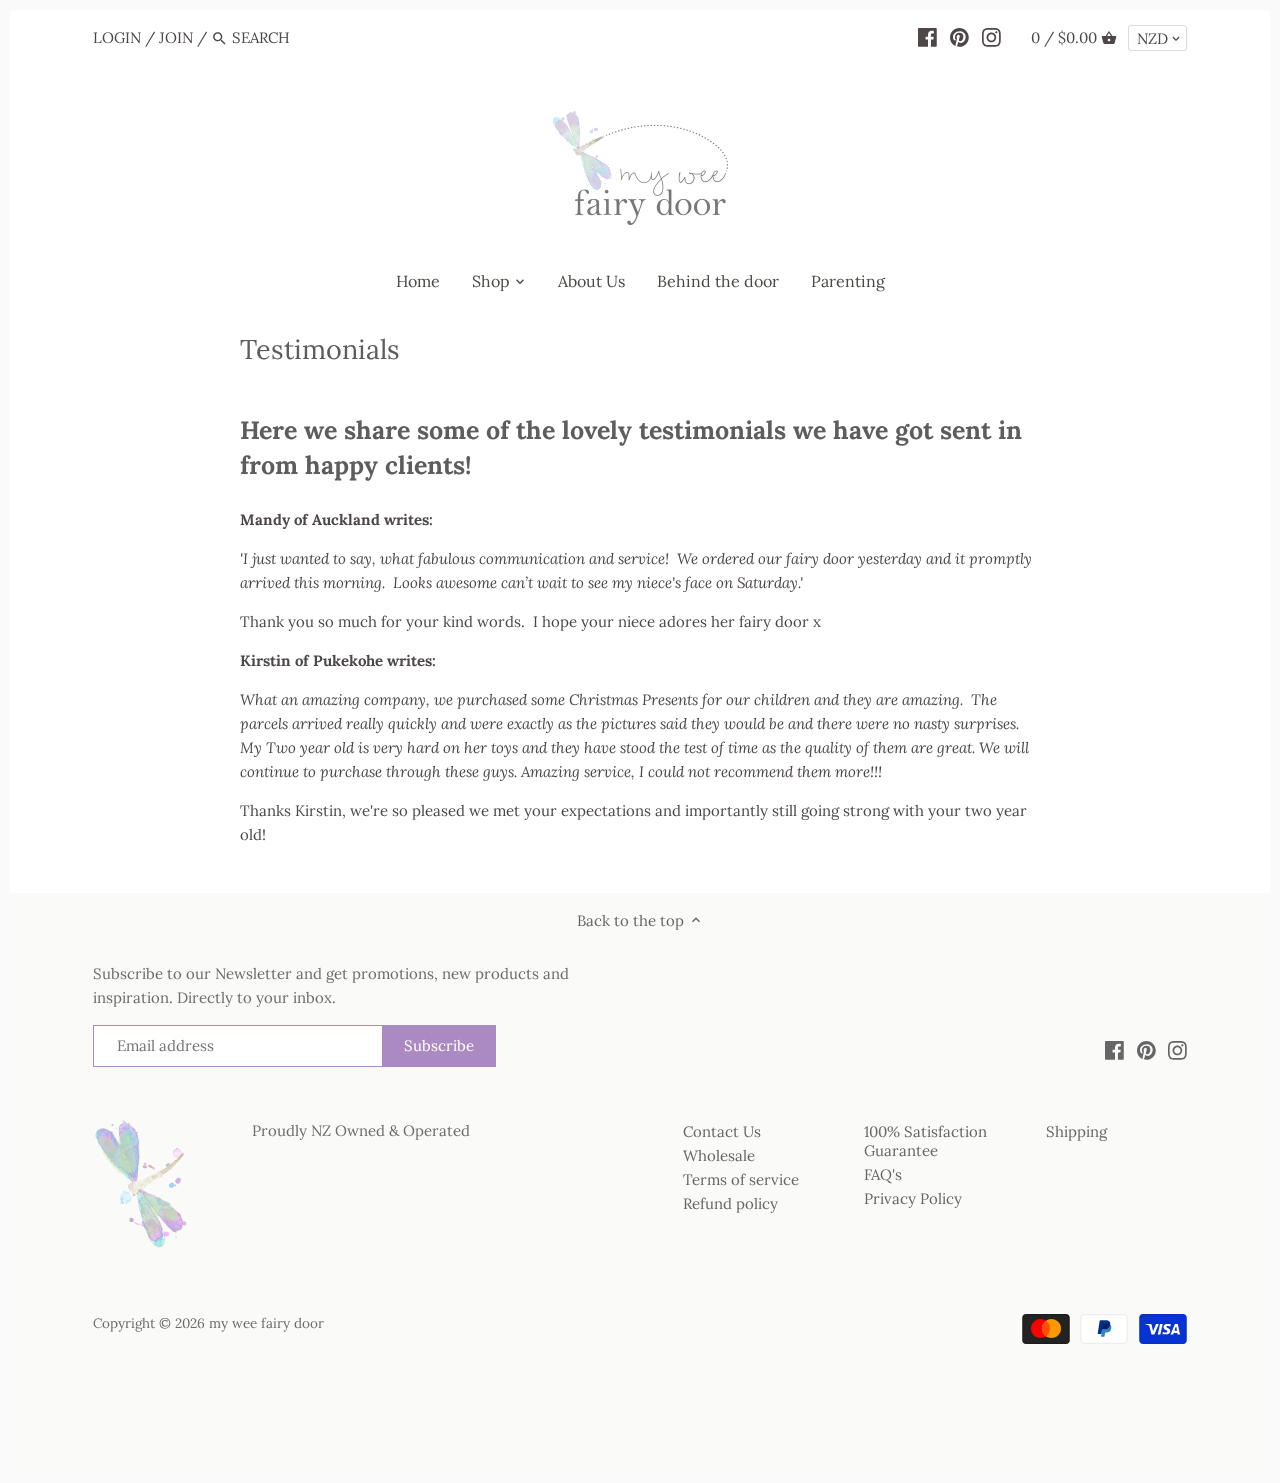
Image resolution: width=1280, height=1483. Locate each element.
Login (117, 37)
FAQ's (883, 1174)
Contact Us (722, 1131)
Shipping (1076, 1131)
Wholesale (719, 1155)
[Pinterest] (959, 37)
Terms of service (741, 1179)
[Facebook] (927, 37)
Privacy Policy (913, 1198)
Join (176, 37)
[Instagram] (991, 37)
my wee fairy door (266, 1323)
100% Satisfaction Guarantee (925, 1141)
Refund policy (730, 1203)
